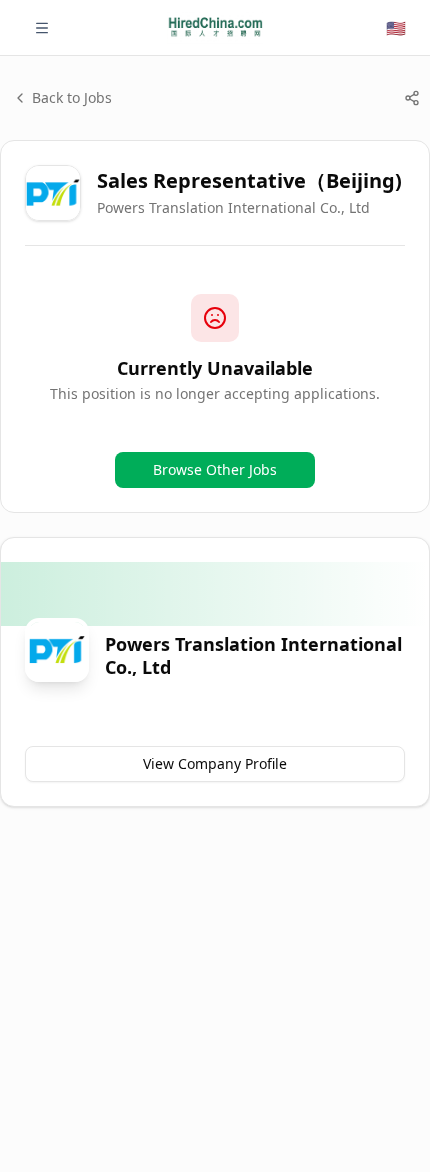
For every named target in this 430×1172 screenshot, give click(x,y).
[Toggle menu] (42, 28)
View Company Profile (215, 763)
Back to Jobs (72, 97)
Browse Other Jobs (215, 469)
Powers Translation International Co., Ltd (233, 207)
